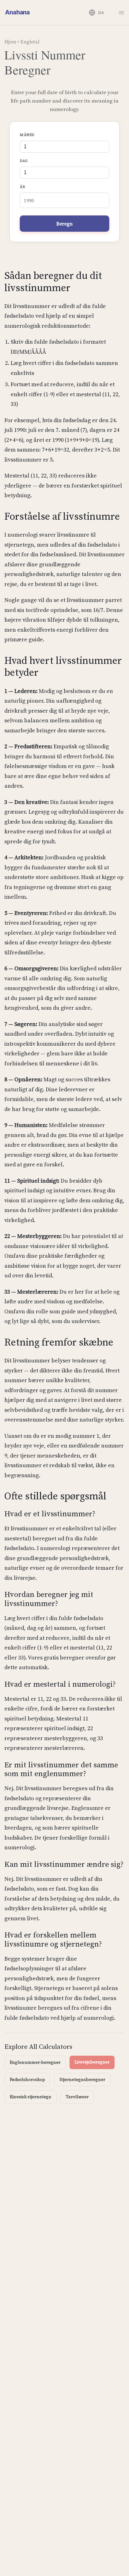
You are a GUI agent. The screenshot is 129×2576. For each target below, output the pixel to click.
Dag (24, 161)
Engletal (30, 42)
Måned (27, 135)
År (22, 187)
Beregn (64, 224)
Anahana (17, 12)
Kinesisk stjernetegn (31, 2097)
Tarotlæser (77, 2097)
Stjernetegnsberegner (82, 2079)
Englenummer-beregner (35, 2062)
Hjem (10, 42)
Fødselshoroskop (27, 2079)
